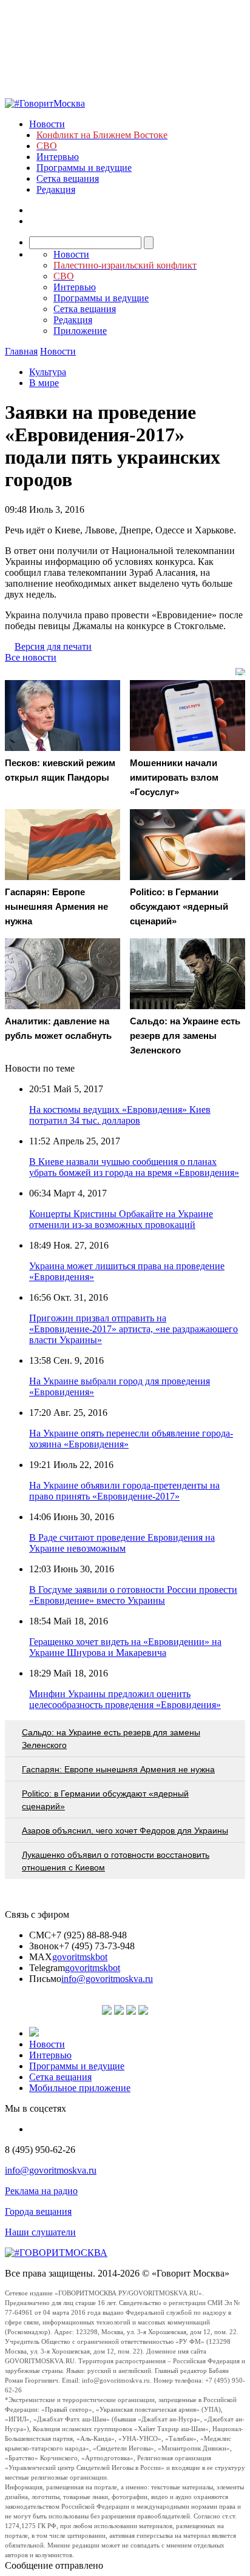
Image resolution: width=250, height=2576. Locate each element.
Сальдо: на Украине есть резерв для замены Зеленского (111, 1739)
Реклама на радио (41, 2191)
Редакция (56, 189)
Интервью (58, 157)
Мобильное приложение (80, 2088)
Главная (21, 351)
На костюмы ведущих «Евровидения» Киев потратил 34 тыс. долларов (120, 1115)
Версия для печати (53, 646)
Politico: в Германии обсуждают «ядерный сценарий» (105, 1800)
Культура (48, 372)
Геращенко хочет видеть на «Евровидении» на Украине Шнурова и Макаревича (125, 1647)
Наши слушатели (40, 2232)
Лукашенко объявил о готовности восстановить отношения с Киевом (116, 1861)
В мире (44, 383)
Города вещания (38, 2211)
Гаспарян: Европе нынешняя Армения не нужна (118, 1769)
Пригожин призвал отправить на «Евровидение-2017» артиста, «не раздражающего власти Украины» (133, 1329)
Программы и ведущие (84, 168)
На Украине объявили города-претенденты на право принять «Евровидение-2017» (124, 1491)
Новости (47, 124)
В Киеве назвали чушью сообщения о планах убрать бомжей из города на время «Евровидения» (134, 1167)
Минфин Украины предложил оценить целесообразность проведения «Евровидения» (125, 1699)
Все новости (31, 657)
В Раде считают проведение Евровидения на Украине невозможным (122, 1543)
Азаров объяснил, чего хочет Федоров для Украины (125, 1830)
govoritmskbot (80, 1957)
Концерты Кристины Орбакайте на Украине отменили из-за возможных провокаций (121, 1219)
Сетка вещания (68, 179)
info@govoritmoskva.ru (107, 1979)
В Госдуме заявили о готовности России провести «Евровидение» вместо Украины (133, 1595)
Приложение (80, 331)
